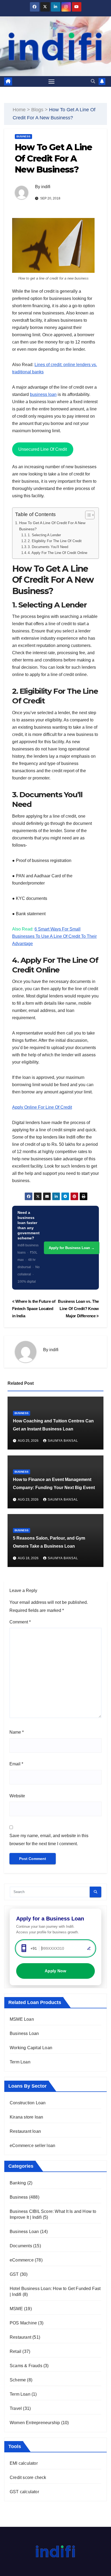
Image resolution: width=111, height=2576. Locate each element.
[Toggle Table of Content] (87, 515)
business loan (43, 394)
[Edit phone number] (89, 1948)
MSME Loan (22, 2019)
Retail (15, 2351)
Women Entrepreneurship (35, 2423)
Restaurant (20, 2337)
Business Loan (24, 2033)
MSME (16, 2309)
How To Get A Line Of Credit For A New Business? (52, 526)
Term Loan (20, 2062)
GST (14, 2274)
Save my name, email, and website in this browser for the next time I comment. (49, 1840)
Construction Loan (28, 2103)
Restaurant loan (25, 2131)
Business (23, 136)
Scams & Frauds (26, 2366)
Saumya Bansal (63, 1441)
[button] (93, 81)
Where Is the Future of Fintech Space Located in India (34, 1309)
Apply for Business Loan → (72, 1248)
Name (17, 1732)
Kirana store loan (26, 2117)
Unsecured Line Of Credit (43, 449)
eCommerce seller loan (32, 2146)
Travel (16, 2408)
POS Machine (23, 2323)
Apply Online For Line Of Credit (42, 1107)
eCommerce (22, 2260)
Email (16, 1764)
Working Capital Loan (31, 2048)
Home (19, 110)
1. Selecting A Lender (44, 535)
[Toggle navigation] (51, 81)
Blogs (37, 110)
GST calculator (24, 2492)
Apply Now (55, 1971)
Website (17, 1796)
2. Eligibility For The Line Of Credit (55, 541)
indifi (46, 187)
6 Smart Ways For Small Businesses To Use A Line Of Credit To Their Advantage (54, 936)
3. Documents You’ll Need (48, 547)
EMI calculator (24, 2463)
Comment (20, 1622)
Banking (18, 2183)
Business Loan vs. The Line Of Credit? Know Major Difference (78, 1309)
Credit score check (28, 2477)
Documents (21, 2246)
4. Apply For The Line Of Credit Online (58, 553)
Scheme (18, 2380)
